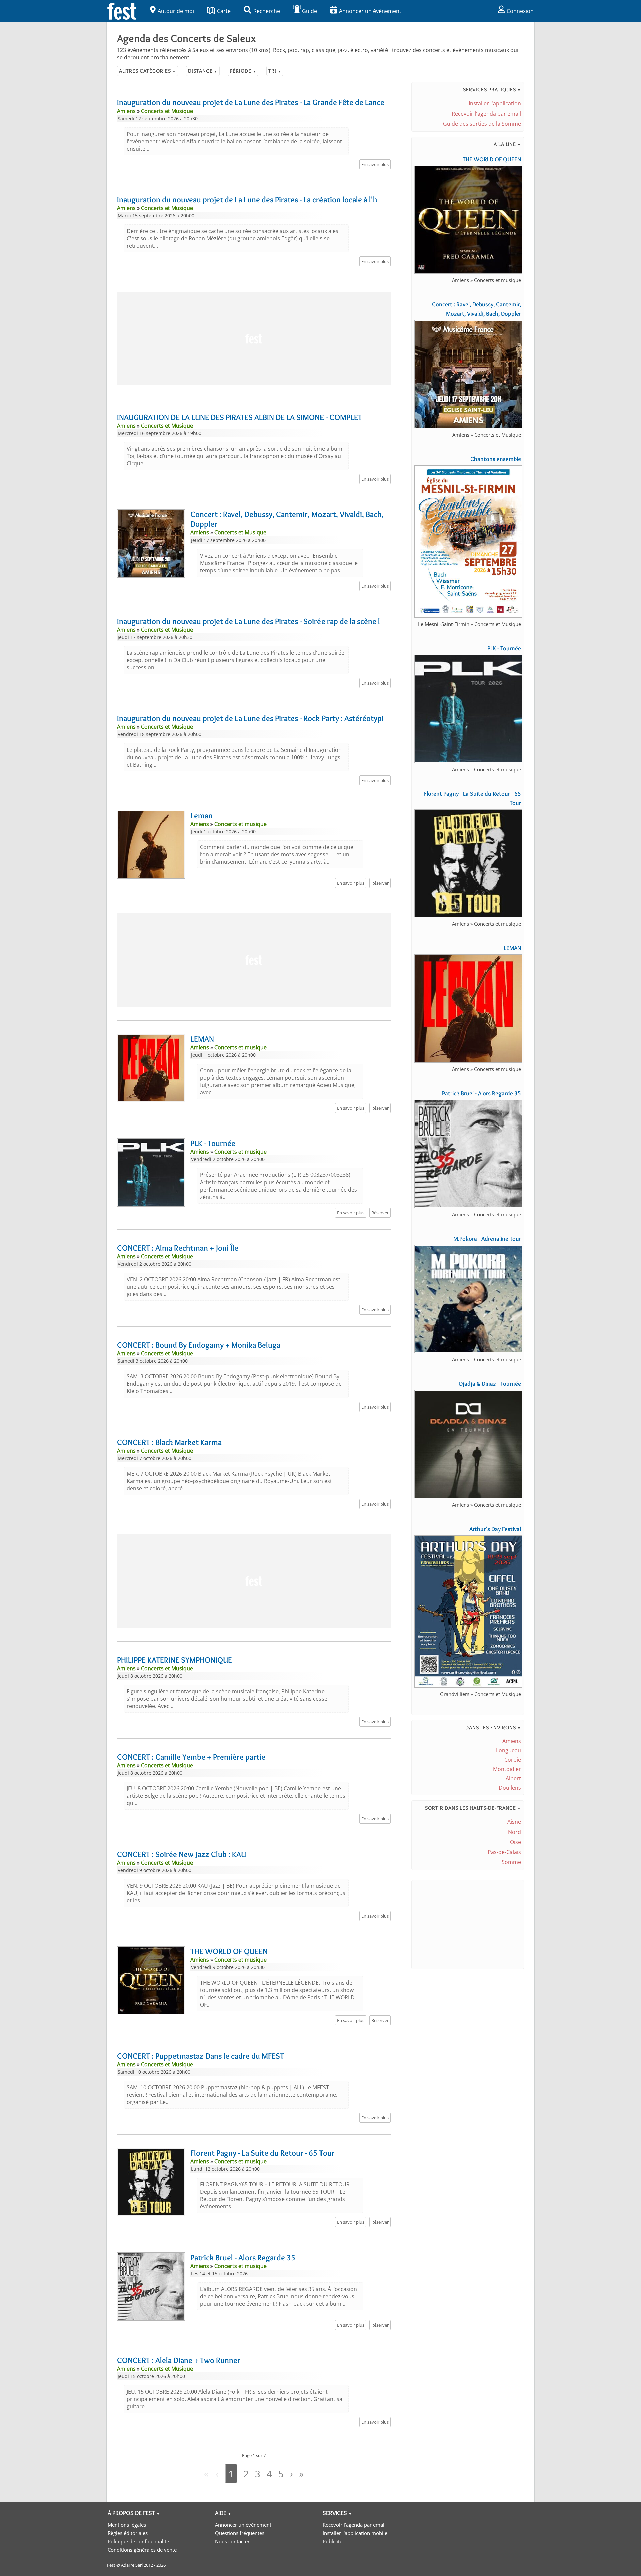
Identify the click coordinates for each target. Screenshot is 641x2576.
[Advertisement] (254, 339)
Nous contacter (232, 2541)
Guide (310, 11)
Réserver (380, 883)
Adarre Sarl (132, 2565)
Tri (275, 71)
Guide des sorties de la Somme (482, 124)
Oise (516, 1842)
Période (243, 71)
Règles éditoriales (128, 2533)
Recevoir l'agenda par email (486, 114)
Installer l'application (495, 103)
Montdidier (507, 1769)
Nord (515, 1832)
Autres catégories (147, 71)
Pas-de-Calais (504, 1852)
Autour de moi (176, 11)
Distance (203, 71)
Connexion (520, 11)
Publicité (332, 2541)
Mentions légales (127, 2525)
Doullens (510, 1788)
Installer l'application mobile (355, 2533)
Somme (511, 1862)
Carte (224, 11)
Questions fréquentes (240, 2533)
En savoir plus (375, 164)
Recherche (267, 11)
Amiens (512, 1741)
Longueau (509, 1750)
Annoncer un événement (370, 11)
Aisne (514, 1822)
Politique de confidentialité (138, 2541)
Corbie (513, 1760)
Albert (513, 1778)
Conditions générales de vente (142, 2550)
